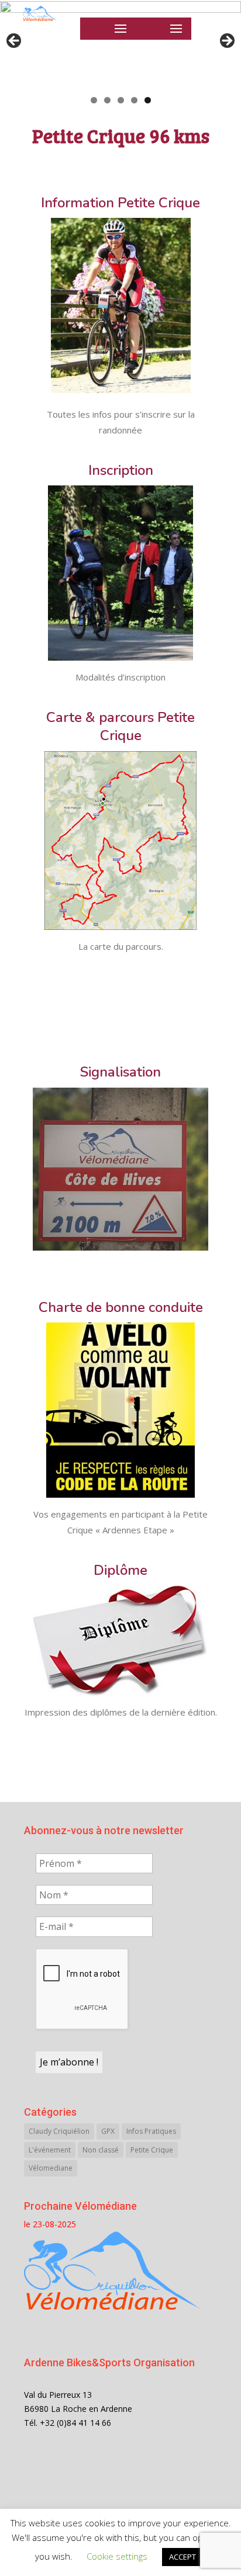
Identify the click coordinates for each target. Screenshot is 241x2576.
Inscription (121, 470)
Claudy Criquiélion (59, 2131)
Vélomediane (51, 2168)
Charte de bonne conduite (121, 1307)
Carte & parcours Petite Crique (120, 726)
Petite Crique (152, 2150)
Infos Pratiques (151, 2131)
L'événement (50, 2150)
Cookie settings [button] (117, 2556)
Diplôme (120, 1570)
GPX (108, 2131)
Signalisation (120, 1072)
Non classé (101, 2150)
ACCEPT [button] (183, 2557)
